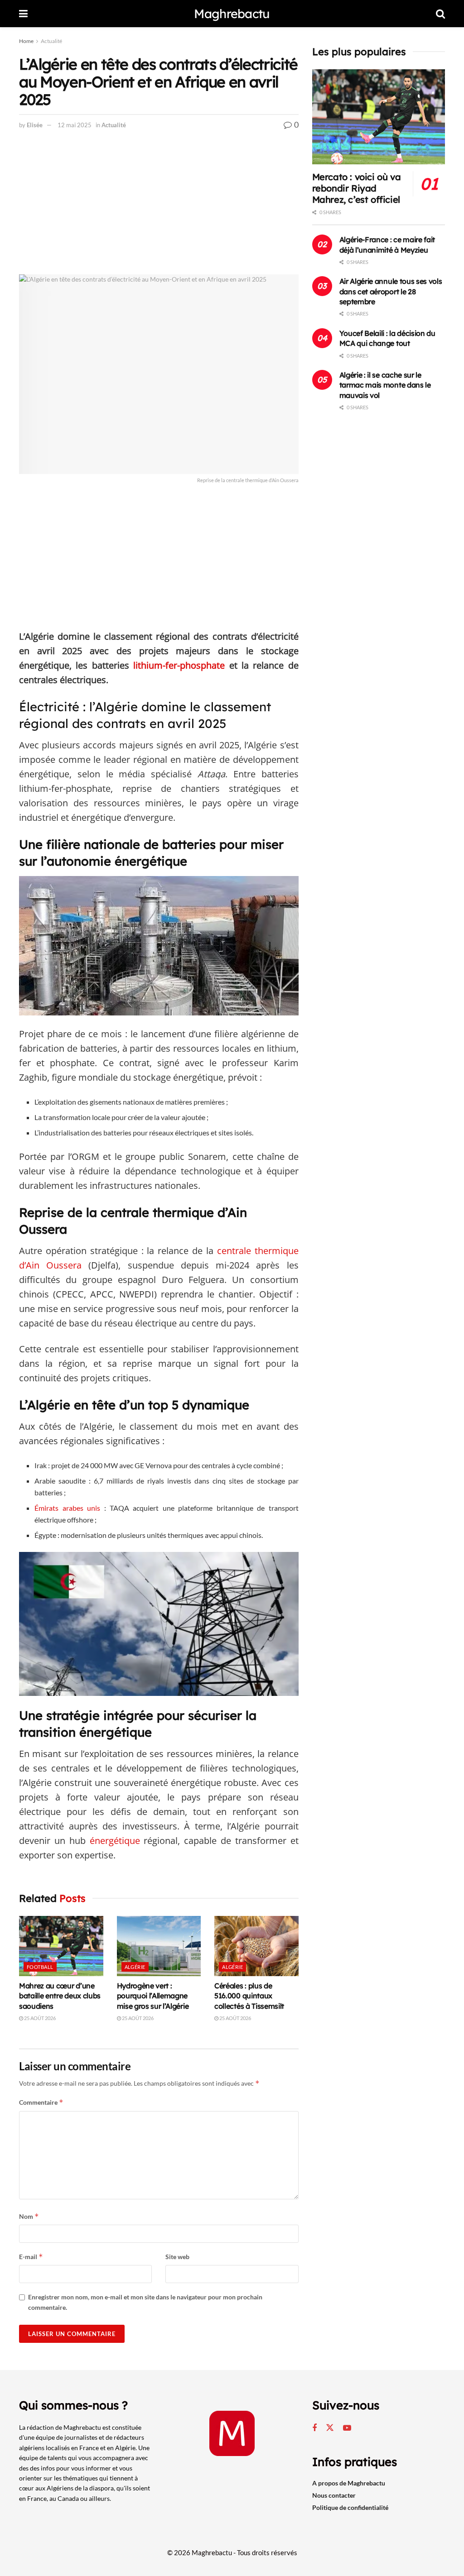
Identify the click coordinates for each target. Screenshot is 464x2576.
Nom (29, 2216)
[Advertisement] (159, 207)
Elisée (35, 125)
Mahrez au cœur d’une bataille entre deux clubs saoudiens (60, 1996)
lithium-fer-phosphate (179, 665)
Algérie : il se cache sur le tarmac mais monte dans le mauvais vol (385, 385)
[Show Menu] (23, 14)
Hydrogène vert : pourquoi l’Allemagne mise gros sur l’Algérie (153, 1996)
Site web (177, 2257)
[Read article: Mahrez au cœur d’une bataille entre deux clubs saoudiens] (61, 1946)
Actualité (51, 41)
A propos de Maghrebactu (349, 2483)
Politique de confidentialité (350, 2507)
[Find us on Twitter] (330, 2428)
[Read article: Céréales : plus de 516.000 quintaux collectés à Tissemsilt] (256, 1946)
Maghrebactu (232, 14)
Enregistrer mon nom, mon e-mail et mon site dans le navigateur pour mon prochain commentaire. (145, 2302)
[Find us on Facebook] (314, 2428)
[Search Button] (440, 14)
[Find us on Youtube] (347, 2428)
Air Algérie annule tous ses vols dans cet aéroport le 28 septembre (391, 291)
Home (26, 41)
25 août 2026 (39, 2018)
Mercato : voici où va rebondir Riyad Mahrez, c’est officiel (357, 188)
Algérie (135, 1967)
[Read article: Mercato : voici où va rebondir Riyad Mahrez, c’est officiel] (379, 117)
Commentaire (41, 2102)
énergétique (115, 1841)
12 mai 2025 (75, 125)
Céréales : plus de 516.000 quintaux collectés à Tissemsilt (249, 1996)
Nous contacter (334, 2495)
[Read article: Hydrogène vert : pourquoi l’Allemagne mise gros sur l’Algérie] (159, 1946)
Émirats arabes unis (67, 1508)
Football (40, 1967)
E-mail (31, 2257)
